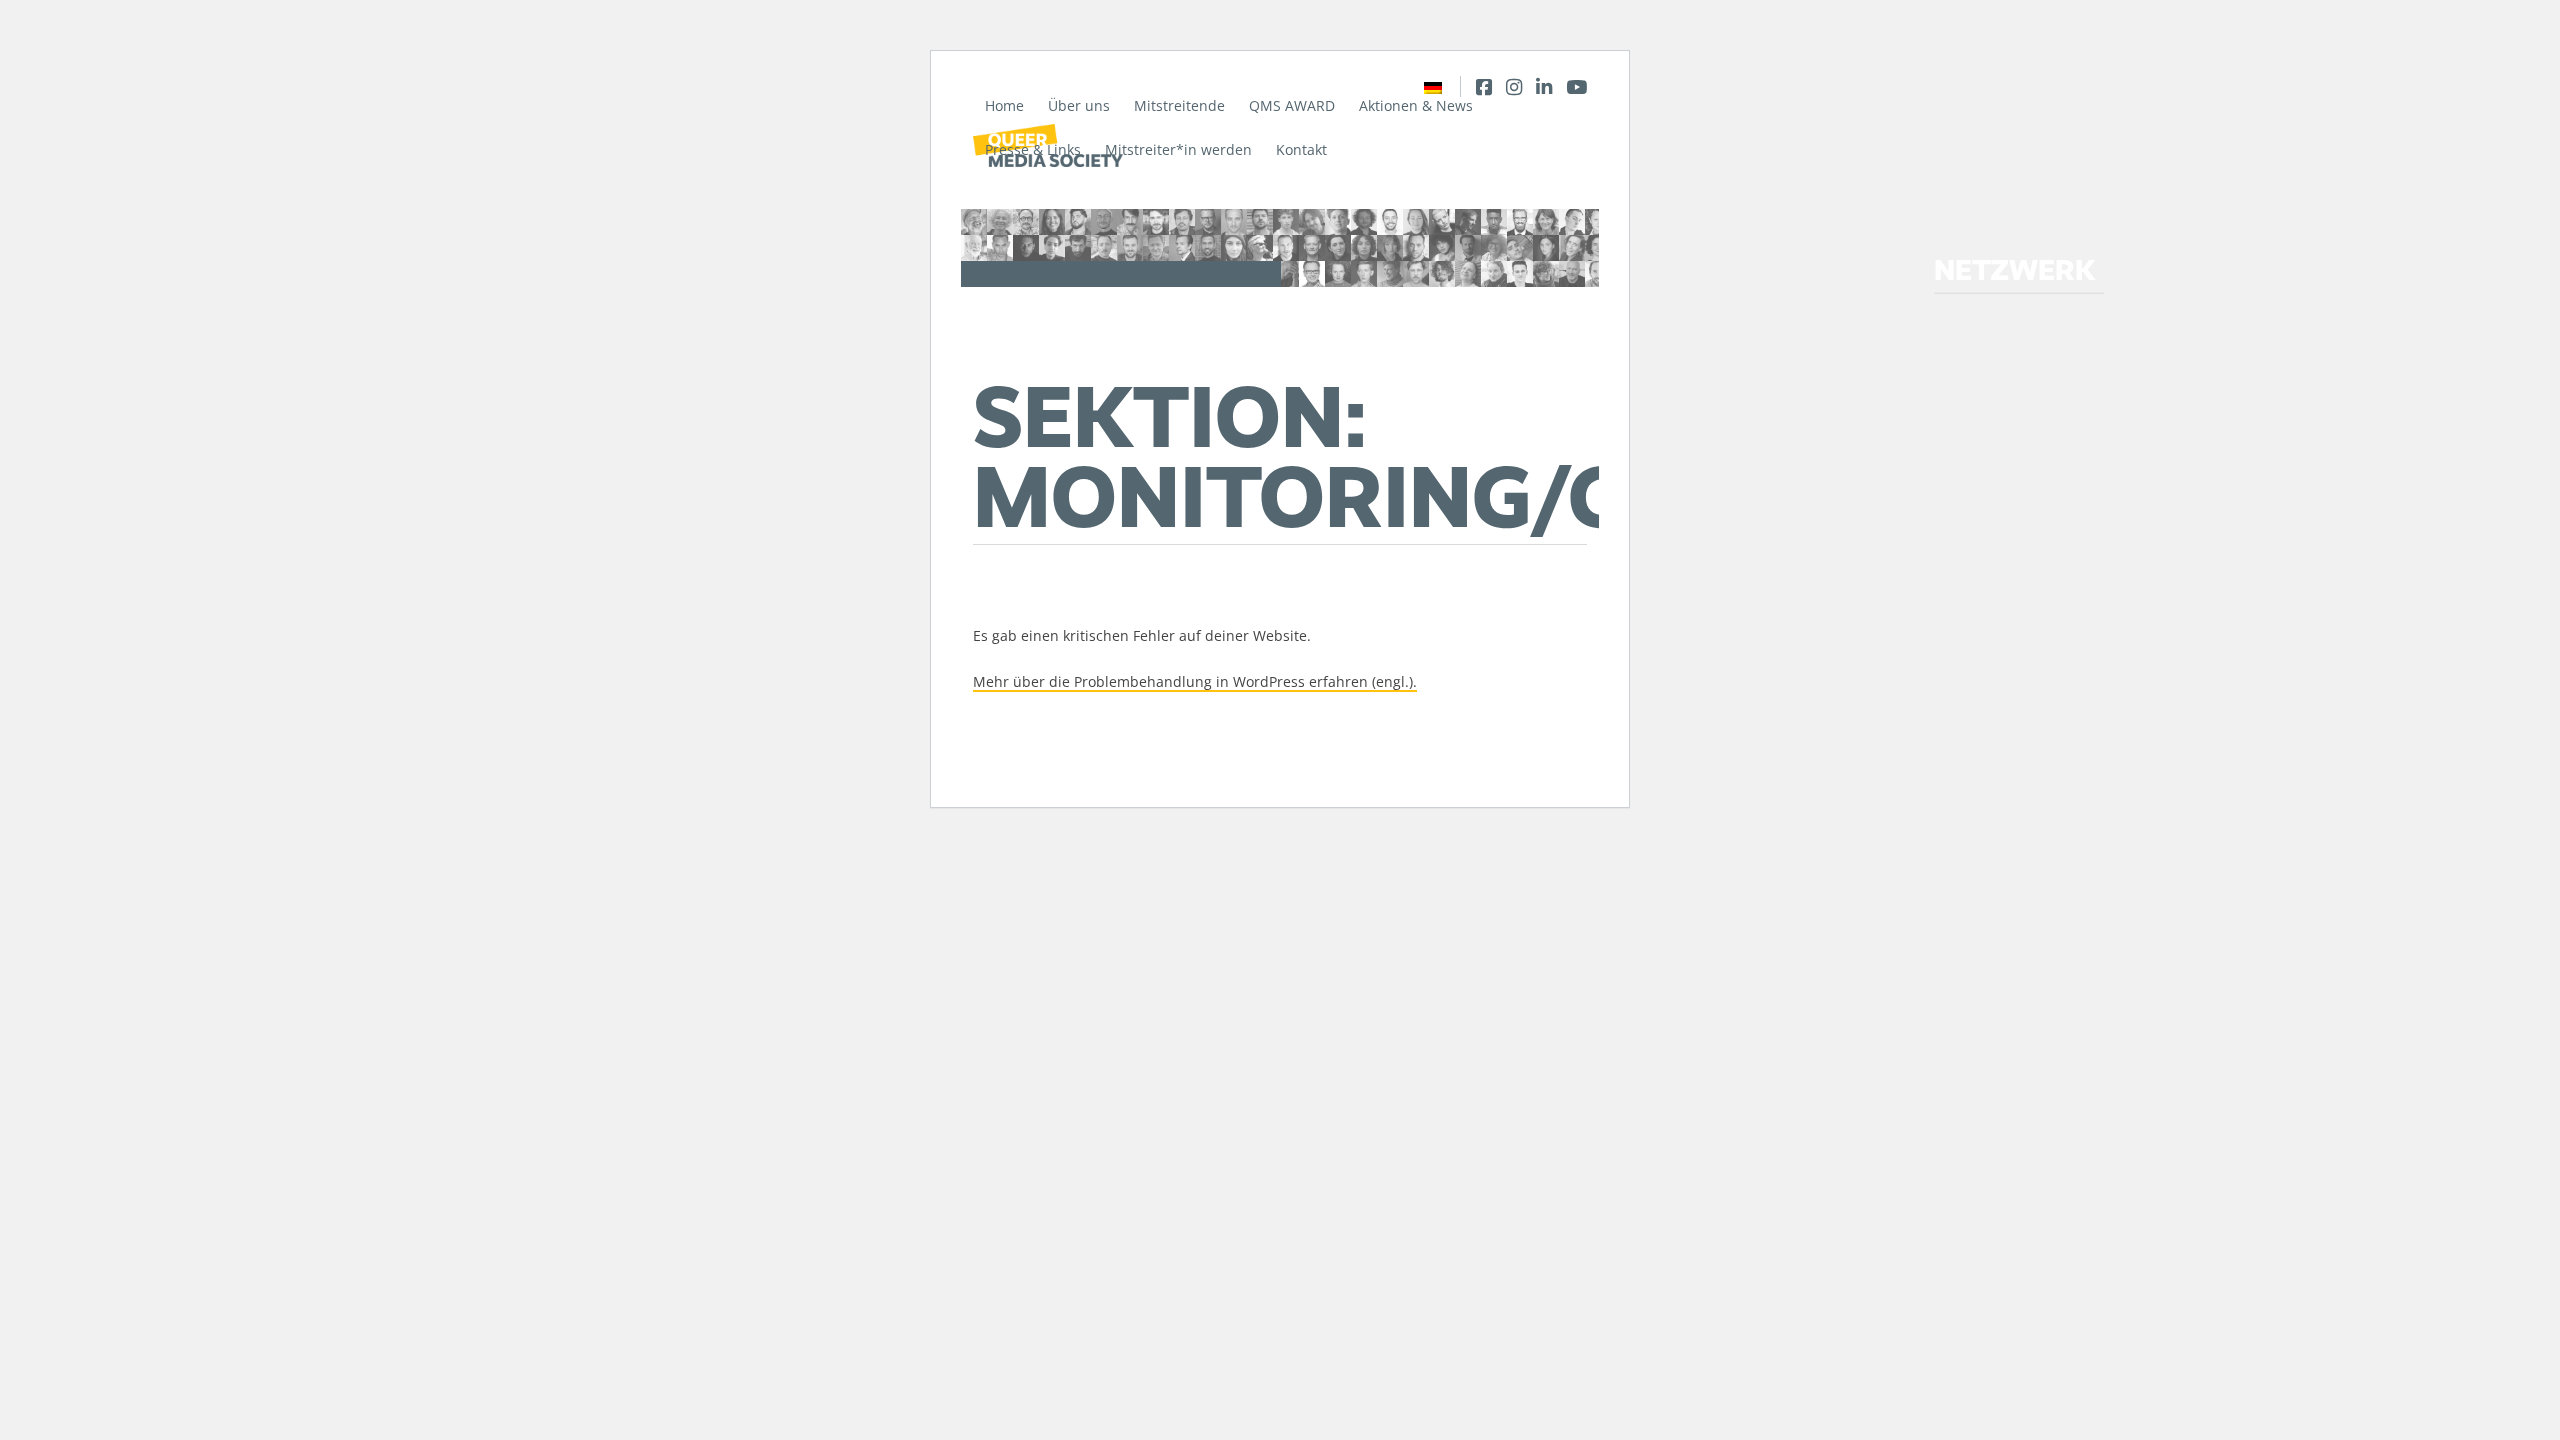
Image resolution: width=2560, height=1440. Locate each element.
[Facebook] (1484, 86)
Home (1004, 105)
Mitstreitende (1179, 105)
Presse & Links (1033, 149)
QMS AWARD (1292, 105)
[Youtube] (1576, 86)
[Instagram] (1514, 86)
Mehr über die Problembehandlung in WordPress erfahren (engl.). (1195, 681)
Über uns (1079, 105)
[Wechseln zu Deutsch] (1433, 87)
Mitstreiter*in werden (1178, 149)
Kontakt (1301, 149)
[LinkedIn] (1544, 86)
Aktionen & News (1416, 105)
